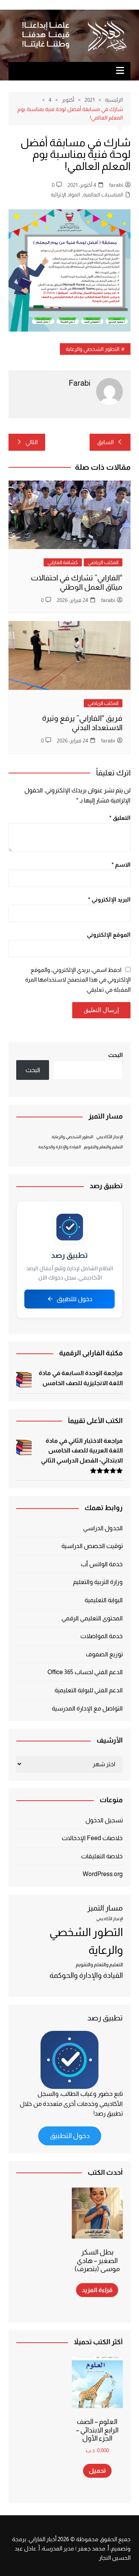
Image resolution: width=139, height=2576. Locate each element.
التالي (31, 442)
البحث (115, 1055)
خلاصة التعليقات (102, 1856)
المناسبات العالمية (103, 195)
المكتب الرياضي (103, 562)
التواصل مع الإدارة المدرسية (87, 1708)
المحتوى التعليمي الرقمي (92, 1618)
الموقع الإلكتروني (109, 935)
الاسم (121, 865)
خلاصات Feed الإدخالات (92, 1838)
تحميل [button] (97, 2471)
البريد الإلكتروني (109, 899)
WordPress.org (103, 1874)
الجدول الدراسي (103, 1528)
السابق (105, 442)
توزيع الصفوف (104, 1654)
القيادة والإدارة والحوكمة (59, 1147)
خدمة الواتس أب (102, 1564)
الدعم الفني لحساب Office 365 (85, 1672)
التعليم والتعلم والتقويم (103, 1147)
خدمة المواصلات (102, 1636)
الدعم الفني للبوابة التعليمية (89, 1690)
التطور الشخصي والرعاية (92, 349)
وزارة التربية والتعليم (98, 1582)
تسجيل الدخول (104, 1820)
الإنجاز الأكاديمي (109, 1137)
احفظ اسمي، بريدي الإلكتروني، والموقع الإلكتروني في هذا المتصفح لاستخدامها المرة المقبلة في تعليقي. (78, 980)
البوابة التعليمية (104, 1600)
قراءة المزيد (97, 2290)
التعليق (120, 818)
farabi (116, 185)
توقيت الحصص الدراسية (92, 1546)
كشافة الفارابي (63, 562)
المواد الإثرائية (65, 195)
